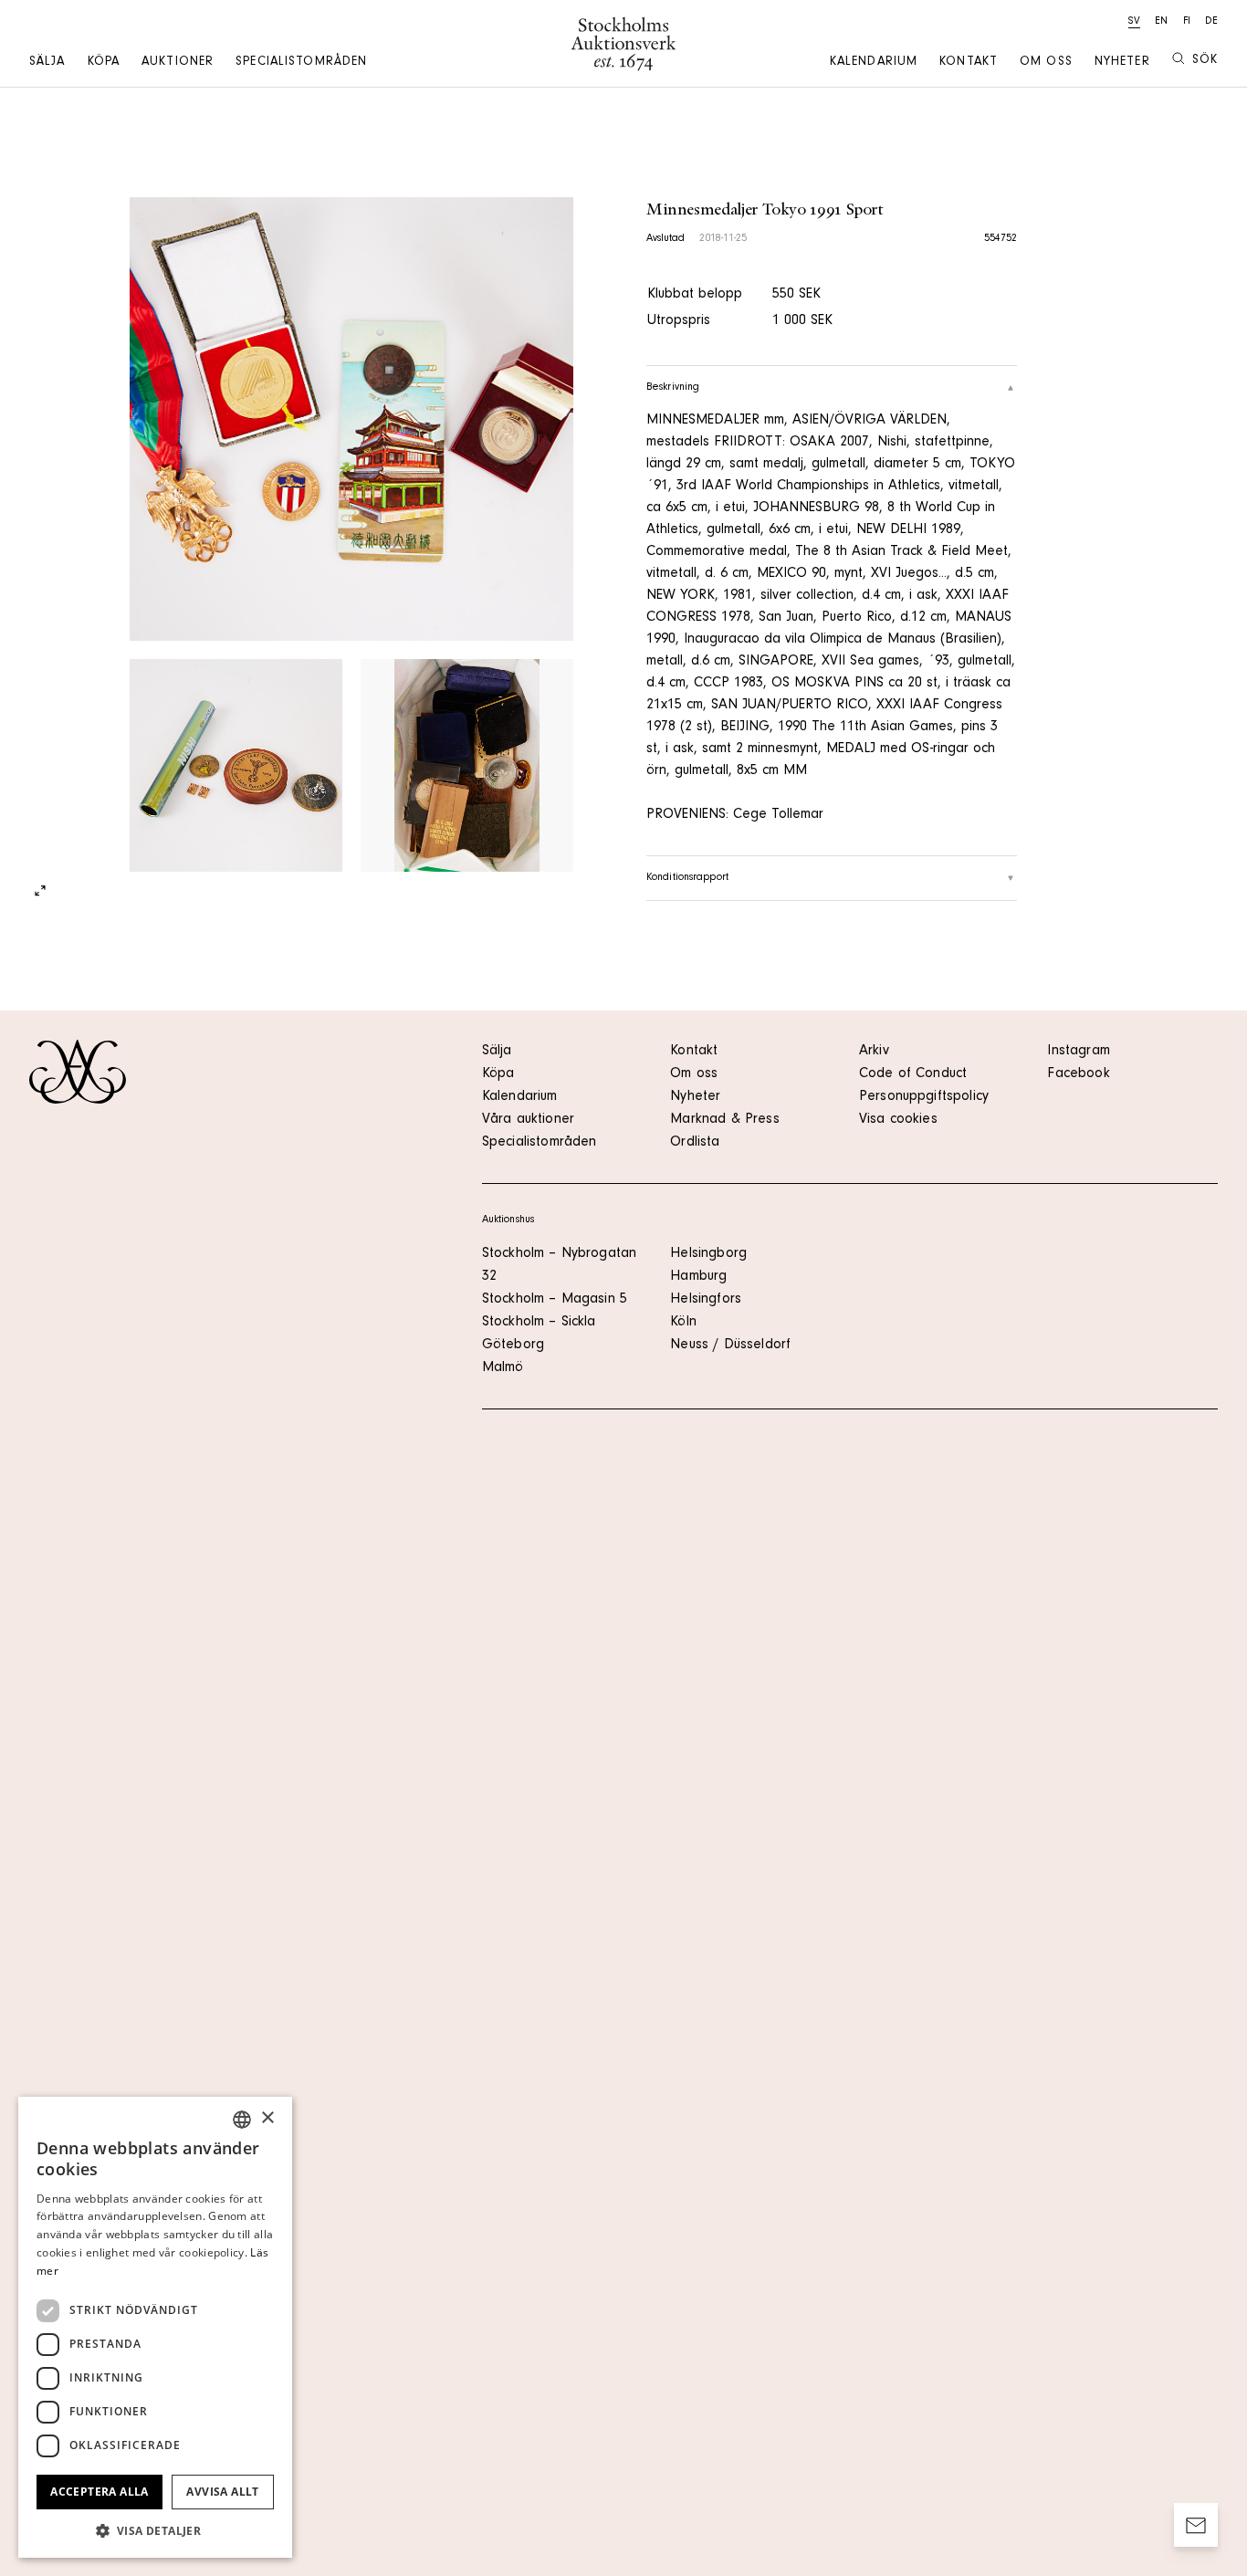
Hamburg (698, 1277)
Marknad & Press (724, 1120)
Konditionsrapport (687, 878)
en (1161, 22)
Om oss (1046, 63)
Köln (683, 1323)
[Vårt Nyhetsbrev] (1196, 2525)
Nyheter (1122, 63)
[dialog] (155, 2327)
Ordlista (695, 1143)
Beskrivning (673, 388)
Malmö (503, 1368)
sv (1134, 22)
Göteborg (513, 1346)
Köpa (104, 63)
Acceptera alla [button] (100, 2492)
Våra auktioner (528, 1120)
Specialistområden (301, 63)
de (1211, 22)
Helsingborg (708, 1254)
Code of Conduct (913, 1074)
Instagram (1078, 1052)
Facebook (1078, 1074)
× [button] (267, 2118)
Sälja (47, 63)
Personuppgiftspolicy (924, 1097)
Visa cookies (898, 1120)
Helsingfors (706, 1300)
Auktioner (178, 63)
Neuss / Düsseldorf (730, 1346)
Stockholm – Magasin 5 (555, 1300)
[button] (155, 2530)
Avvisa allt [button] (222, 2492)
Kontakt (969, 63)
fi (1187, 22)
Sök (1205, 61)
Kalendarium (874, 63)
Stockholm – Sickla (539, 1323)
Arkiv (874, 1052)
